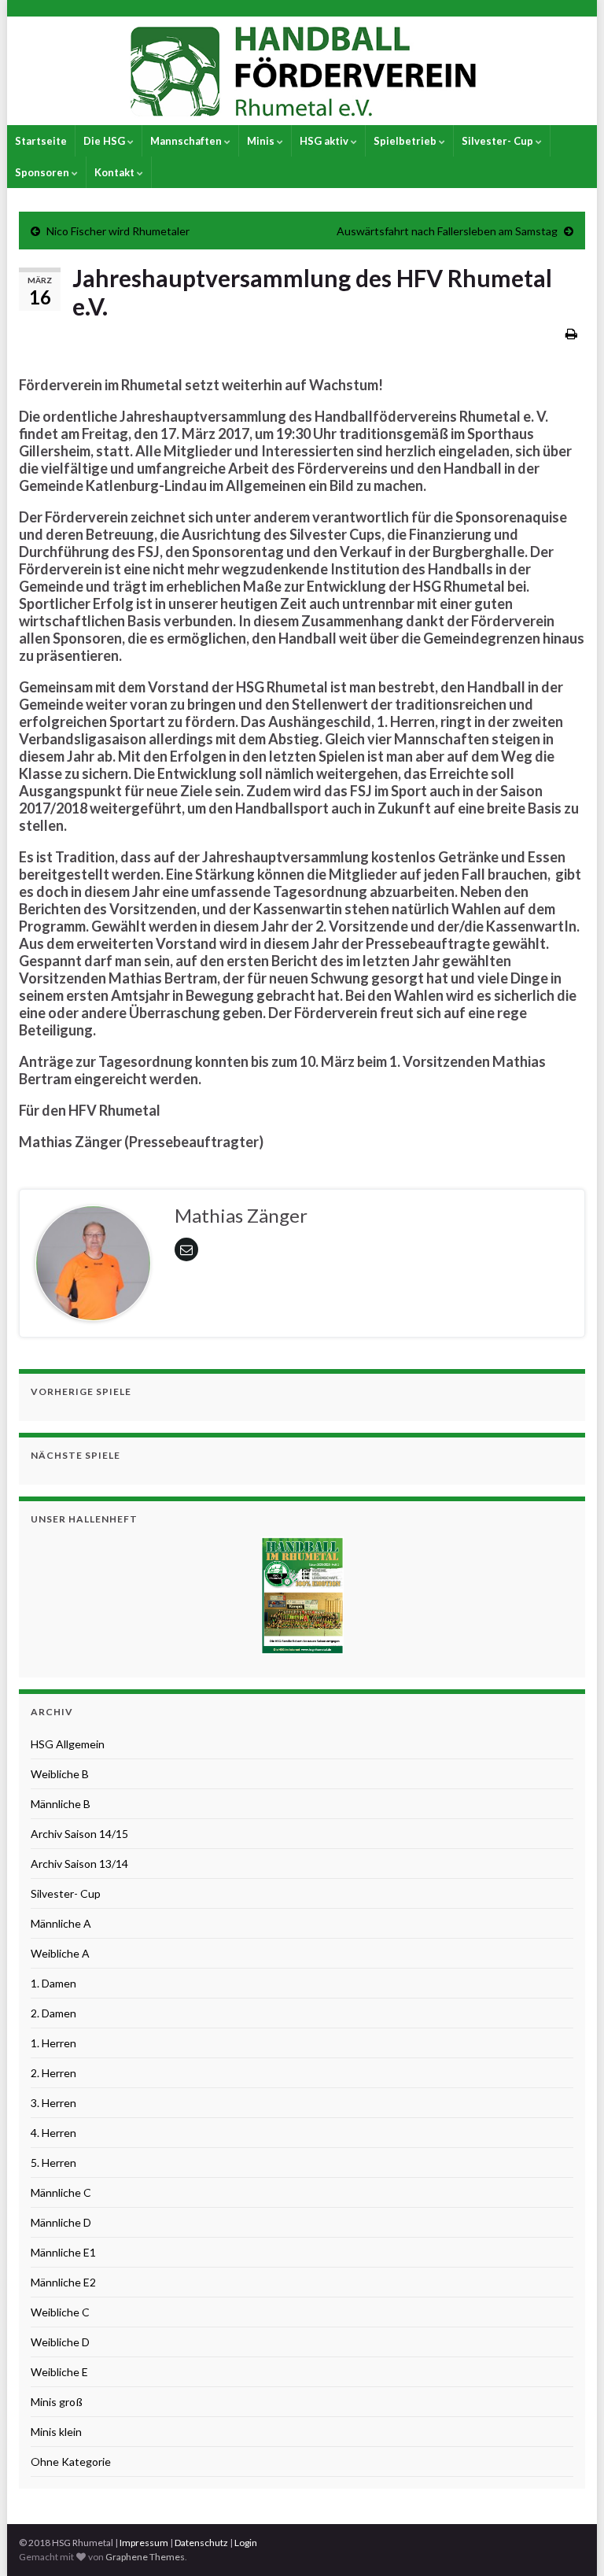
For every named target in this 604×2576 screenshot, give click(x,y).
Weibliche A (60, 1953)
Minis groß (57, 2402)
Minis (262, 141)
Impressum (144, 2543)
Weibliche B (60, 1774)
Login (246, 2543)
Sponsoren (43, 172)
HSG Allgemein (68, 1744)
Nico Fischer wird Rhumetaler (118, 231)
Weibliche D (60, 2342)
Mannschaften (187, 141)
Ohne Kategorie (71, 2462)
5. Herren (53, 2163)
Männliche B (61, 1804)
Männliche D (61, 2222)
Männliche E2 (63, 2282)
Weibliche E (59, 2372)
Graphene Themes (145, 2557)
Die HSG (105, 141)
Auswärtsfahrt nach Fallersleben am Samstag (447, 231)
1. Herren (53, 2043)
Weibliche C (60, 2312)
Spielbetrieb (406, 141)
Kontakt (116, 172)
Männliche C (61, 2192)
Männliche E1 (63, 2252)
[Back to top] (569, 2541)
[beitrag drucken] (571, 333)
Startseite (41, 141)
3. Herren (53, 2103)
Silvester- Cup (499, 141)
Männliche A (61, 1923)
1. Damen (53, 1983)
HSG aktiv (325, 141)
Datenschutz (201, 2543)
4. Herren (53, 2133)
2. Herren (53, 2073)
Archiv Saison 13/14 (79, 1864)
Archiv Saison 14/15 (79, 1834)
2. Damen (53, 2013)
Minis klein (56, 2432)
